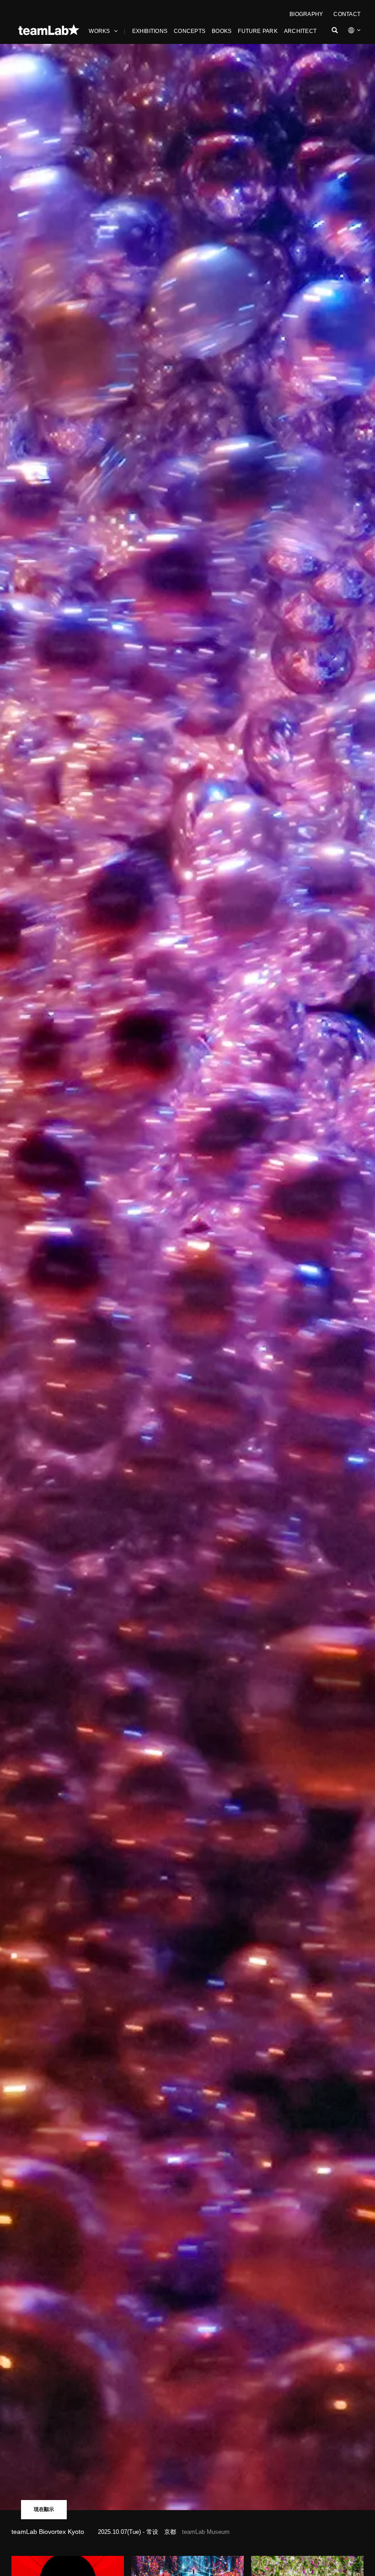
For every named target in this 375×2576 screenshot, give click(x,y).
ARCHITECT (300, 31)
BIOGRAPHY (306, 14)
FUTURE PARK (258, 31)
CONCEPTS (190, 31)
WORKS (99, 31)
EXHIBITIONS (150, 31)
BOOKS (222, 31)
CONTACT (347, 14)
